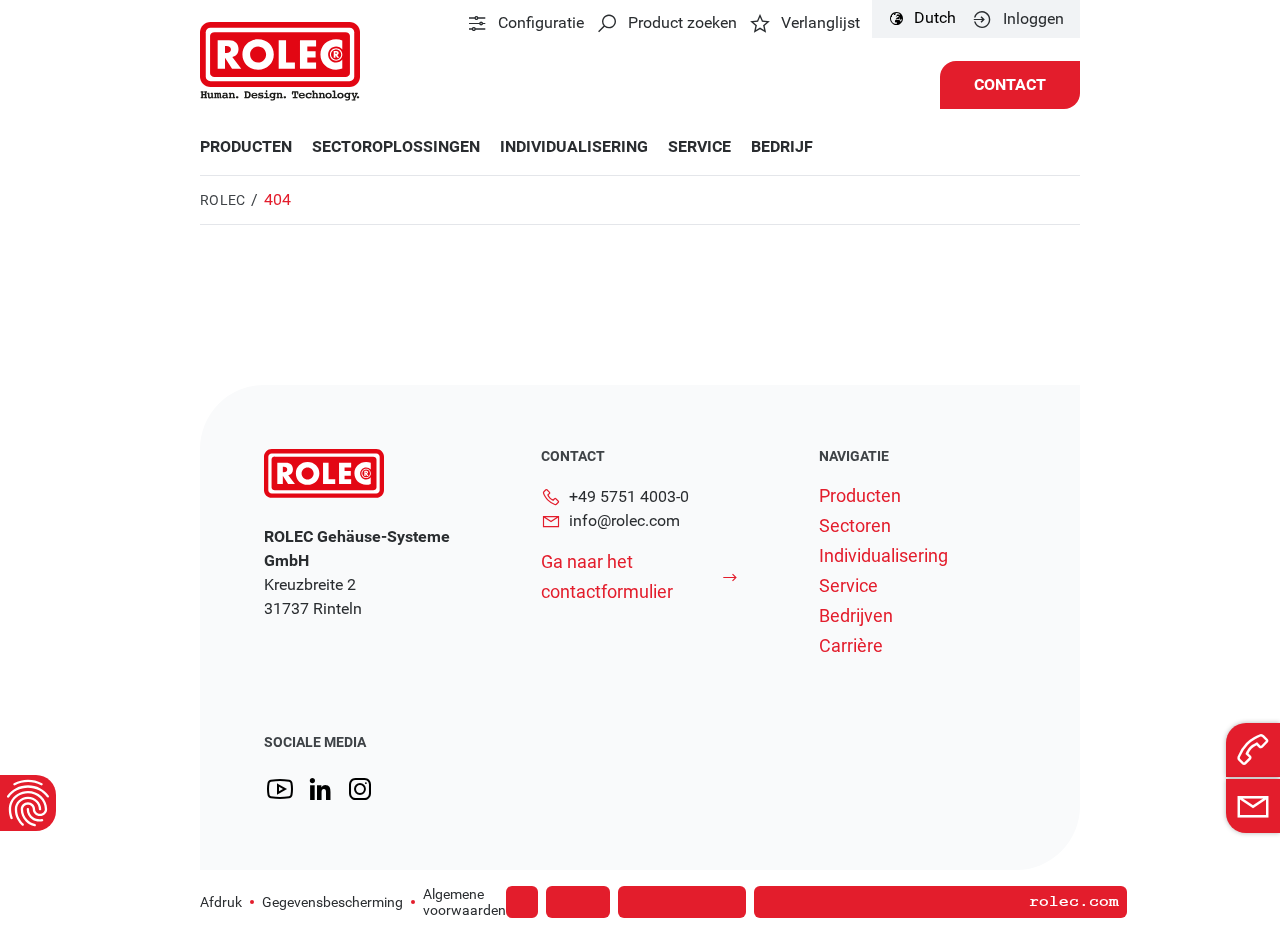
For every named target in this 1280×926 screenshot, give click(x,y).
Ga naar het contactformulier (607, 576)
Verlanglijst (820, 23)
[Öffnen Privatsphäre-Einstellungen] (28, 803)
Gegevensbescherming (332, 902)
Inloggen (1033, 19)
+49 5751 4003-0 (629, 496)
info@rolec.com (624, 520)
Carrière (851, 646)
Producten (246, 147)
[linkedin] (320, 789)
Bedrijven (856, 616)
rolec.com (1074, 902)
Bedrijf (782, 147)
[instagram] (360, 789)
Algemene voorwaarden (464, 902)
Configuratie (541, 23)
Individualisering (574, 147)
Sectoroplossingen (396, 147)
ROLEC (222, 200)
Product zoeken (682, 23)
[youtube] (280, 789)
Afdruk (221, 902)
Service (699, 147)
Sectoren (855, 526)
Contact (1010, 84)
